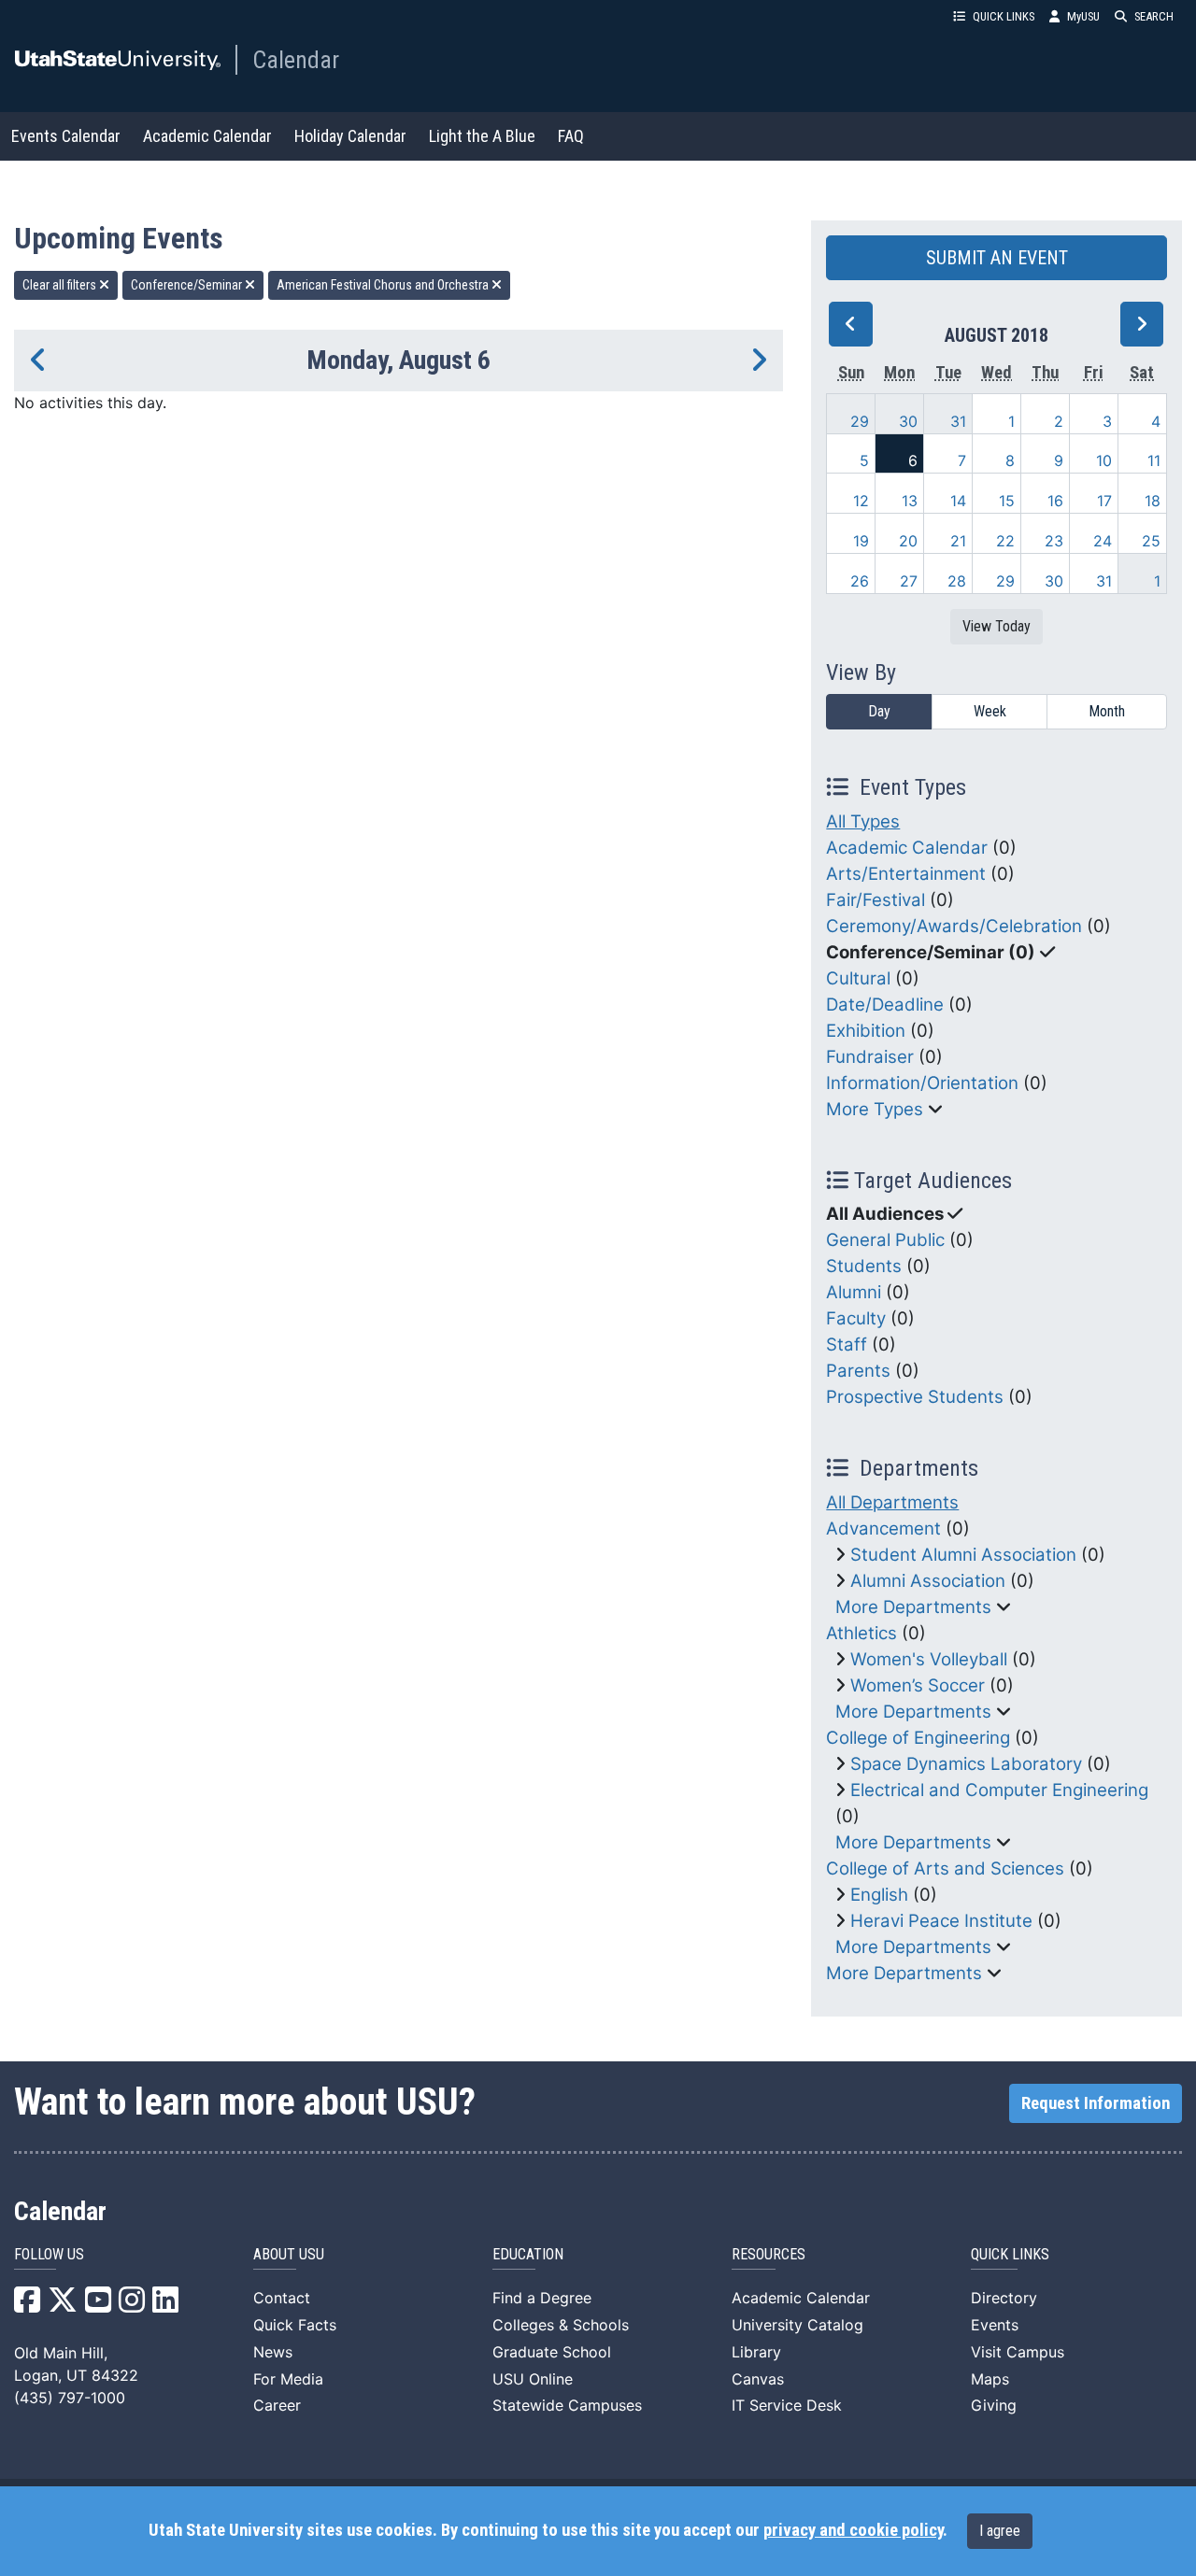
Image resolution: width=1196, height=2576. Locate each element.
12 (861, 501)
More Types (875, 1109)
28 (957, 581)
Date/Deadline (885, 1005)
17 (1104, 501)
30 (908, 421)
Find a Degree (542, 2298)
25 (1151, 541)
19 (861, 541)
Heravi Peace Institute (941, 1921)
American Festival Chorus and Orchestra (384, 285)
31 (958, 421)
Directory (1004, 2298)
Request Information (1096, 2103)
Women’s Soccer (918, 1685)
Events (995, 2325)
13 (910, 501)
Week (990, 711)
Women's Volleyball (929, 1659)
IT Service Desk (787, 2405)
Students (864, 1266)
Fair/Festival (876, 900)
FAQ (571, 136)
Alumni (854, 1292)
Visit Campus (1018, 2352)
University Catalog (797, 2325)
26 (860, 581)
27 (909, 581)
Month (1107, 711)
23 (1054, 541)
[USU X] (63, 2305)
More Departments (913, 1607)
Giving (994, 2405)
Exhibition (866, 1031)
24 (1103, 541)
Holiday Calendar (350, 136)
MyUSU (1083, 16)
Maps (990, 2379)
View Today (997, 626)
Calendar (296, 60)
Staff (847, 1345)
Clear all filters (61, 285)
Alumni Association (928, 1581)
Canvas (758, 2379)
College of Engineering (918, 1738)
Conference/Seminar (188, 285)
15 (1007, 501)
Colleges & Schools (561, 2325)
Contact (282, 2298)
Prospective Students (915, 1397)
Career (277, 2405)
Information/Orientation (922, 1083)
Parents (858, 1371)
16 (1055, 501)
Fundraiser (870, 1057)
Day (879, 711)
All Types (863, 821)
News (273, 2352)
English (879, 1895)
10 (1104, 460)
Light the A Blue (482, 136)
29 (860, 421)
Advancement (883, 1529)
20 (908, 541)
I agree (1000, 2531)
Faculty (856, 1318)
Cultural (858, 978)
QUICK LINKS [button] (1004, 16)
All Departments (892, 1502)
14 (958, 501)
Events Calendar (66, 136)
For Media (288, 2379)
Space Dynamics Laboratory (966, 1764)
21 (958, 541)
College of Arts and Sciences (945, 1868)
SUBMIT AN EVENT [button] (997, 258)
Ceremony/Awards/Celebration (954, 926)
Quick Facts (295, 2325)
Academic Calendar (207, 136)
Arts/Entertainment (906, 874)
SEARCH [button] (1154, 16)
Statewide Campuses (567, 2405)
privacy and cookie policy (853, 2530)
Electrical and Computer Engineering (999, 1790)
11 (1154, 460)
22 (1005, 541)
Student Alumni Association (963, 1555)
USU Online (533, 2379)
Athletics (861, 1633)
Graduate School (552, 2352)
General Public (885, 1240)
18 (1153, 501)
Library (756, 2352)
